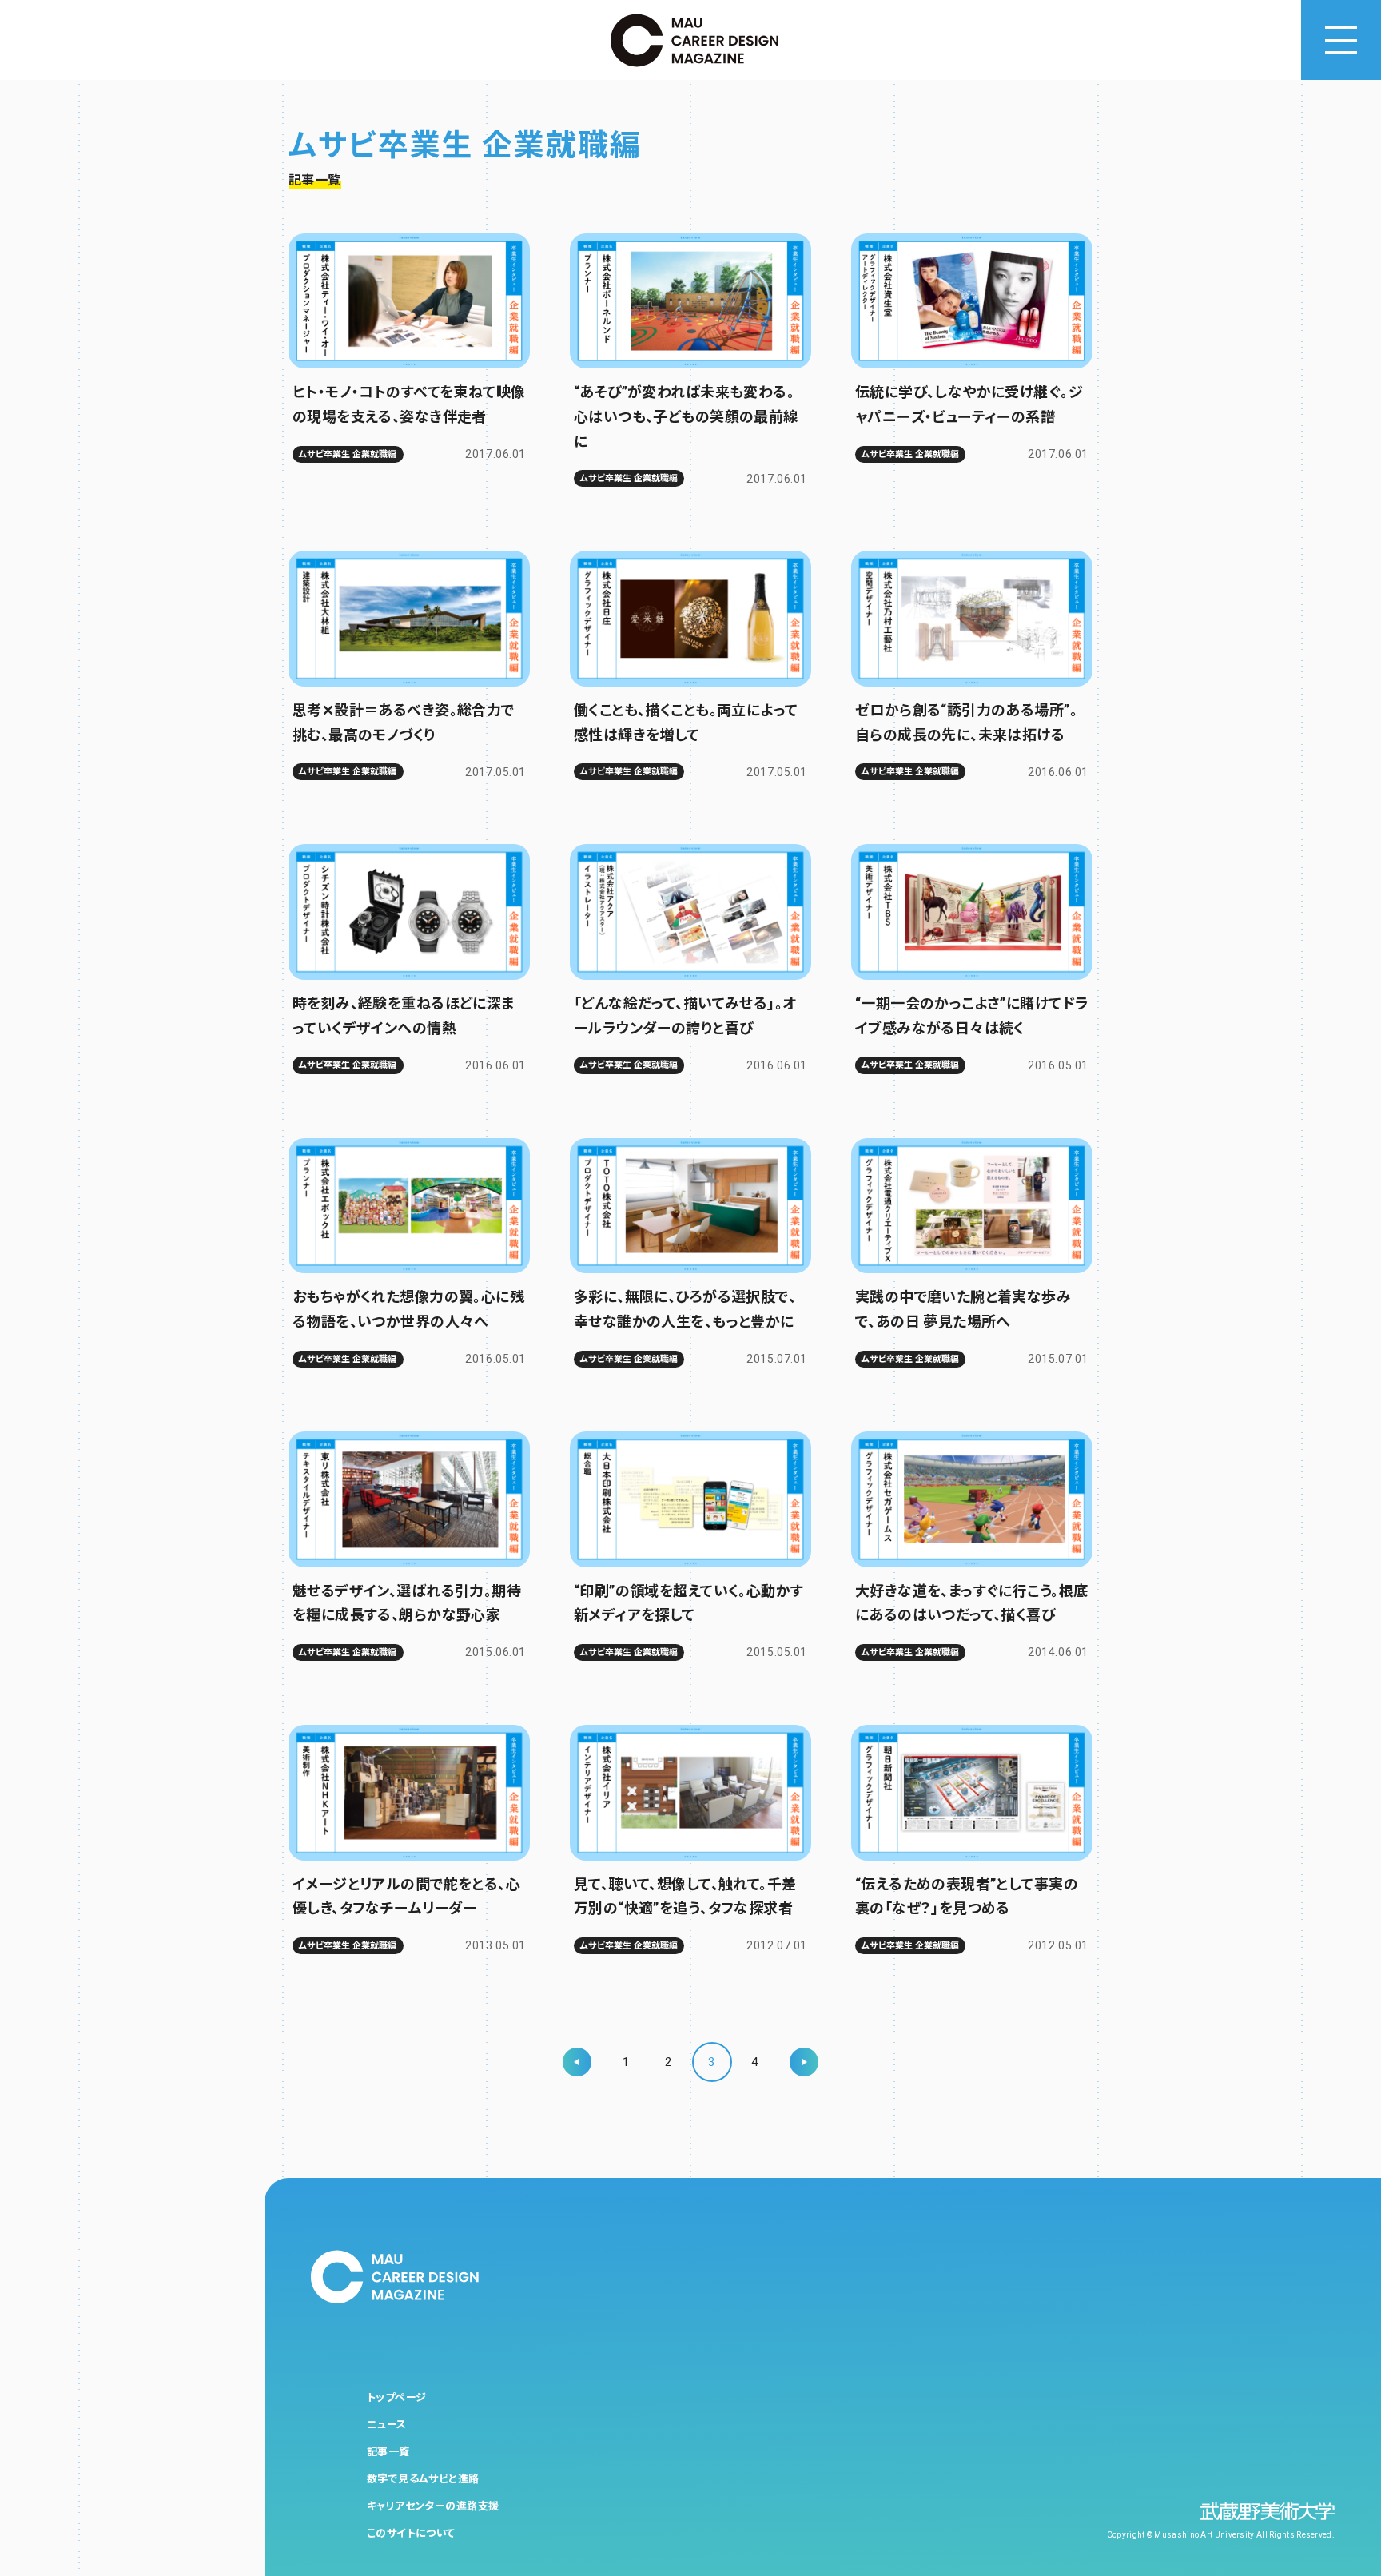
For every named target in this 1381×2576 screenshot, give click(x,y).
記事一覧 (388, 2452)
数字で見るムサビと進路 (423, 2479)
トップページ (397, 2397)
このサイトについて (411, 2533)
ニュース (387, 2425)
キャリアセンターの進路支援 (433, 2506)
